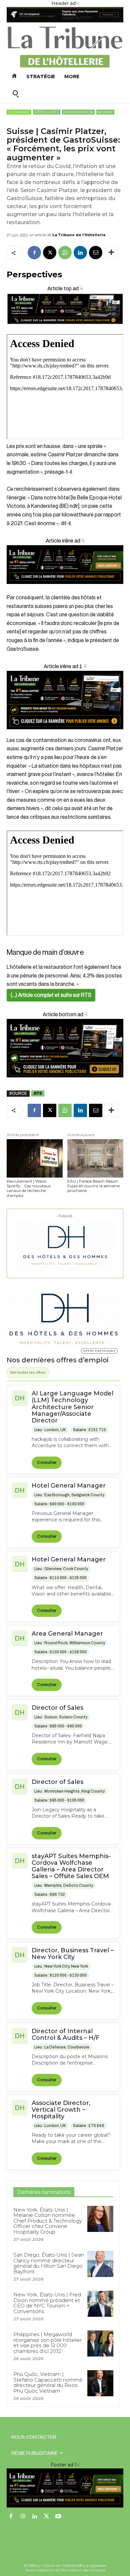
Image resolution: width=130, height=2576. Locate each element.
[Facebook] (34, 253)
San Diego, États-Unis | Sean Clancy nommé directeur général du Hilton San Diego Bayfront (49, 2263)
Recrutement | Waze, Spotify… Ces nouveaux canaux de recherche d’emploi (29, 1188)
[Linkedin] (80, 253)
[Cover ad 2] (65, 700)
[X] (50, 253)
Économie (19, 112)
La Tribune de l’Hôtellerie (79, 235)
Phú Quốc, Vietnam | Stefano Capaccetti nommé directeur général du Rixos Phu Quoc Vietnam (48, 2382)
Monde (105, 112)
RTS (38, 1093)
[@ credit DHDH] (65, 21)
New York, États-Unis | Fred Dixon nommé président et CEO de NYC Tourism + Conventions (47, 2303)
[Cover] (65, 330)
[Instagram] (23, 2517)
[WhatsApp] (65, 253)
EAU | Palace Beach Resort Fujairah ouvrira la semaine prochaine (93, 1186)
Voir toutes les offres (28, 1372)
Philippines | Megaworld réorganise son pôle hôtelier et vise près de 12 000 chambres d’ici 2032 (47, 2343)
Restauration (78, 112)
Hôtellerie (47, 112)
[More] (111, 253)
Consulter (47, 1463)
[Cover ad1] (65, 1048)
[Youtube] (58, 2517)
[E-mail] (96, 253)
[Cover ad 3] (65, 589)
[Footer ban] (65, 2488)
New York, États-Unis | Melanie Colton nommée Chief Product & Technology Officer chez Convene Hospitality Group (48, 2221)
